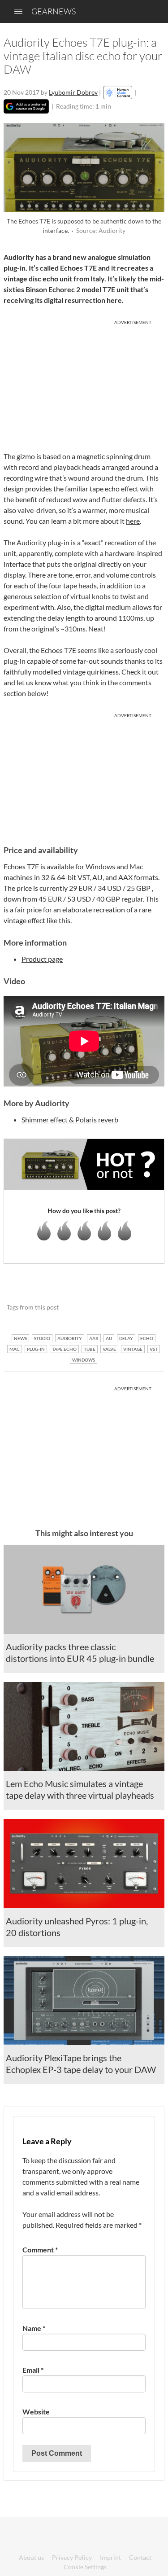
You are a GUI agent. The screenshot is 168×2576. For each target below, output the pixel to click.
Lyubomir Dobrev (73, 92)
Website (36, 2412)
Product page (42, 959)
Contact (140, 2557)
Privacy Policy (72, 2557)
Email (33, 2370)
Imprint (110, 2557)
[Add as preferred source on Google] (26, 106)
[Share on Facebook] (112, 1307)
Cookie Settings (85, 2567)
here (133, 521)
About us (31, 2557)
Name (34, 2328)
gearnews (54, 11)
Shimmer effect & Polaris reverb (70, 1119)
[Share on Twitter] (146, 1307)
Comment (40, 2250)
